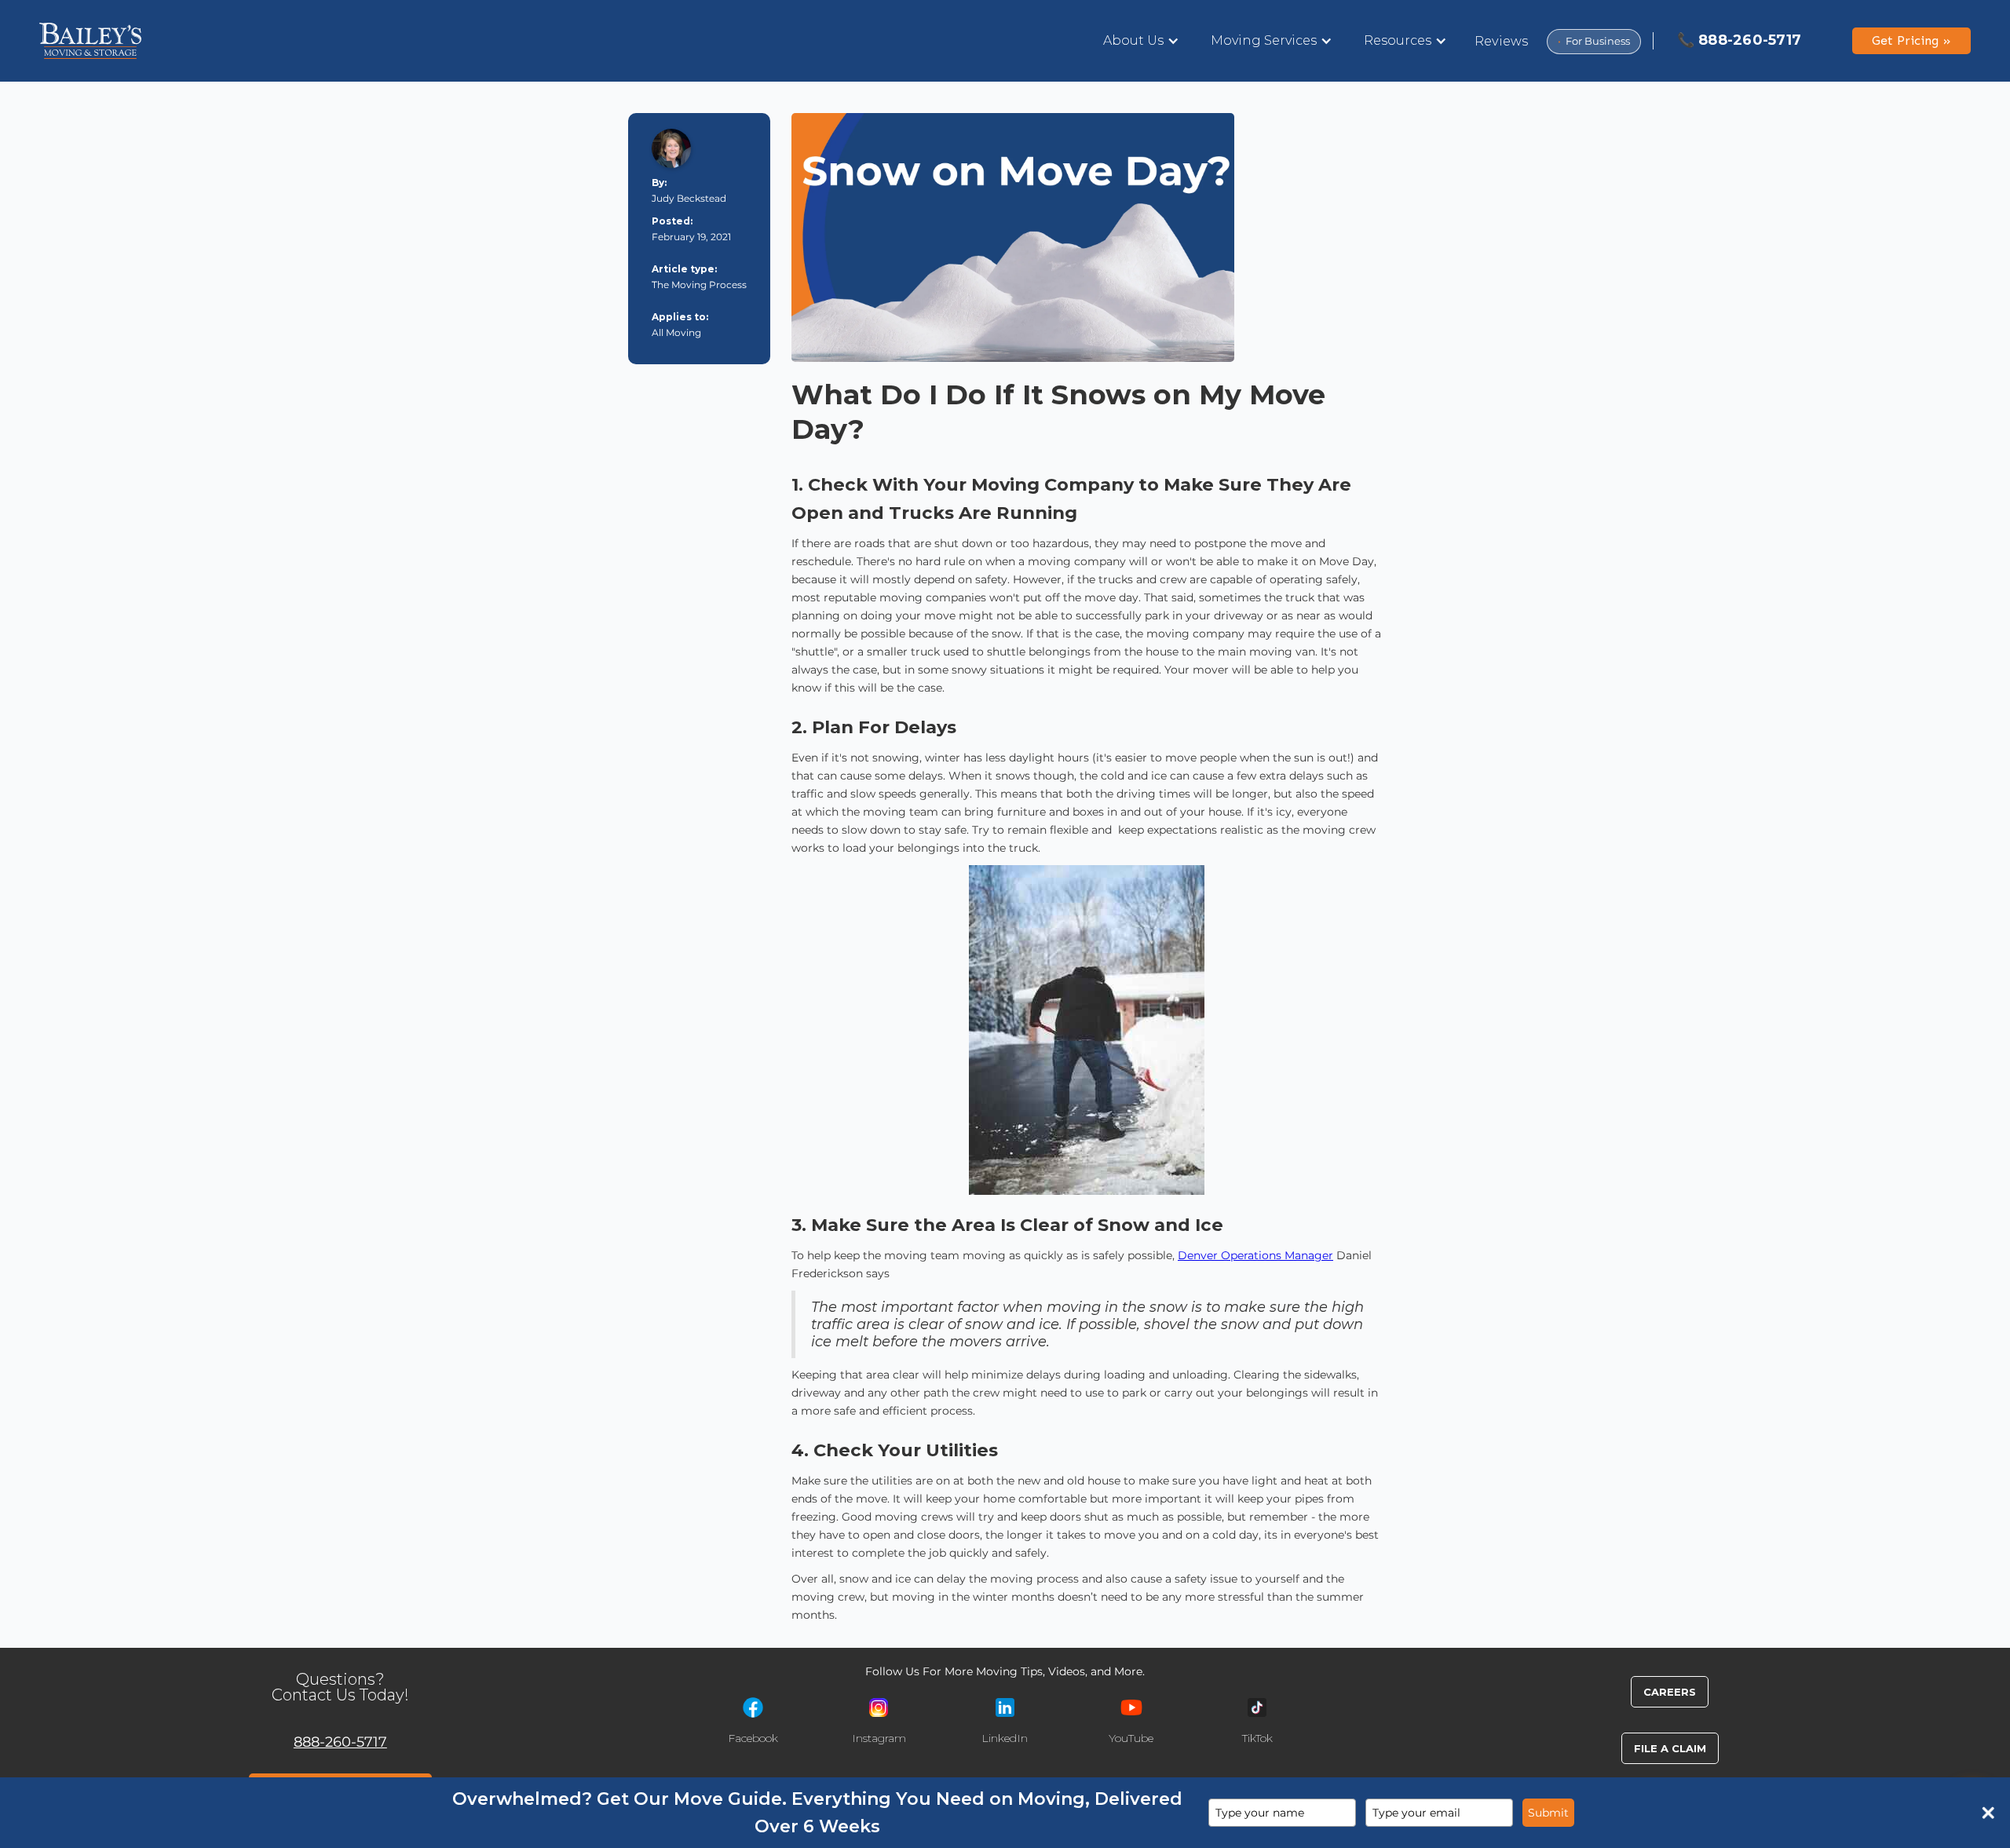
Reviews (1502, 41)
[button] (1141, 41)
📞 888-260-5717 (1740, 40)
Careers (1670, 1692)
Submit (1548, 1813)
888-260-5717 (340, 1742)
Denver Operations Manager (1255, 1255)
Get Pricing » (1911, 40)
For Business (1594, 41)
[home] (90, 41)
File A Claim (1670, 1748)
